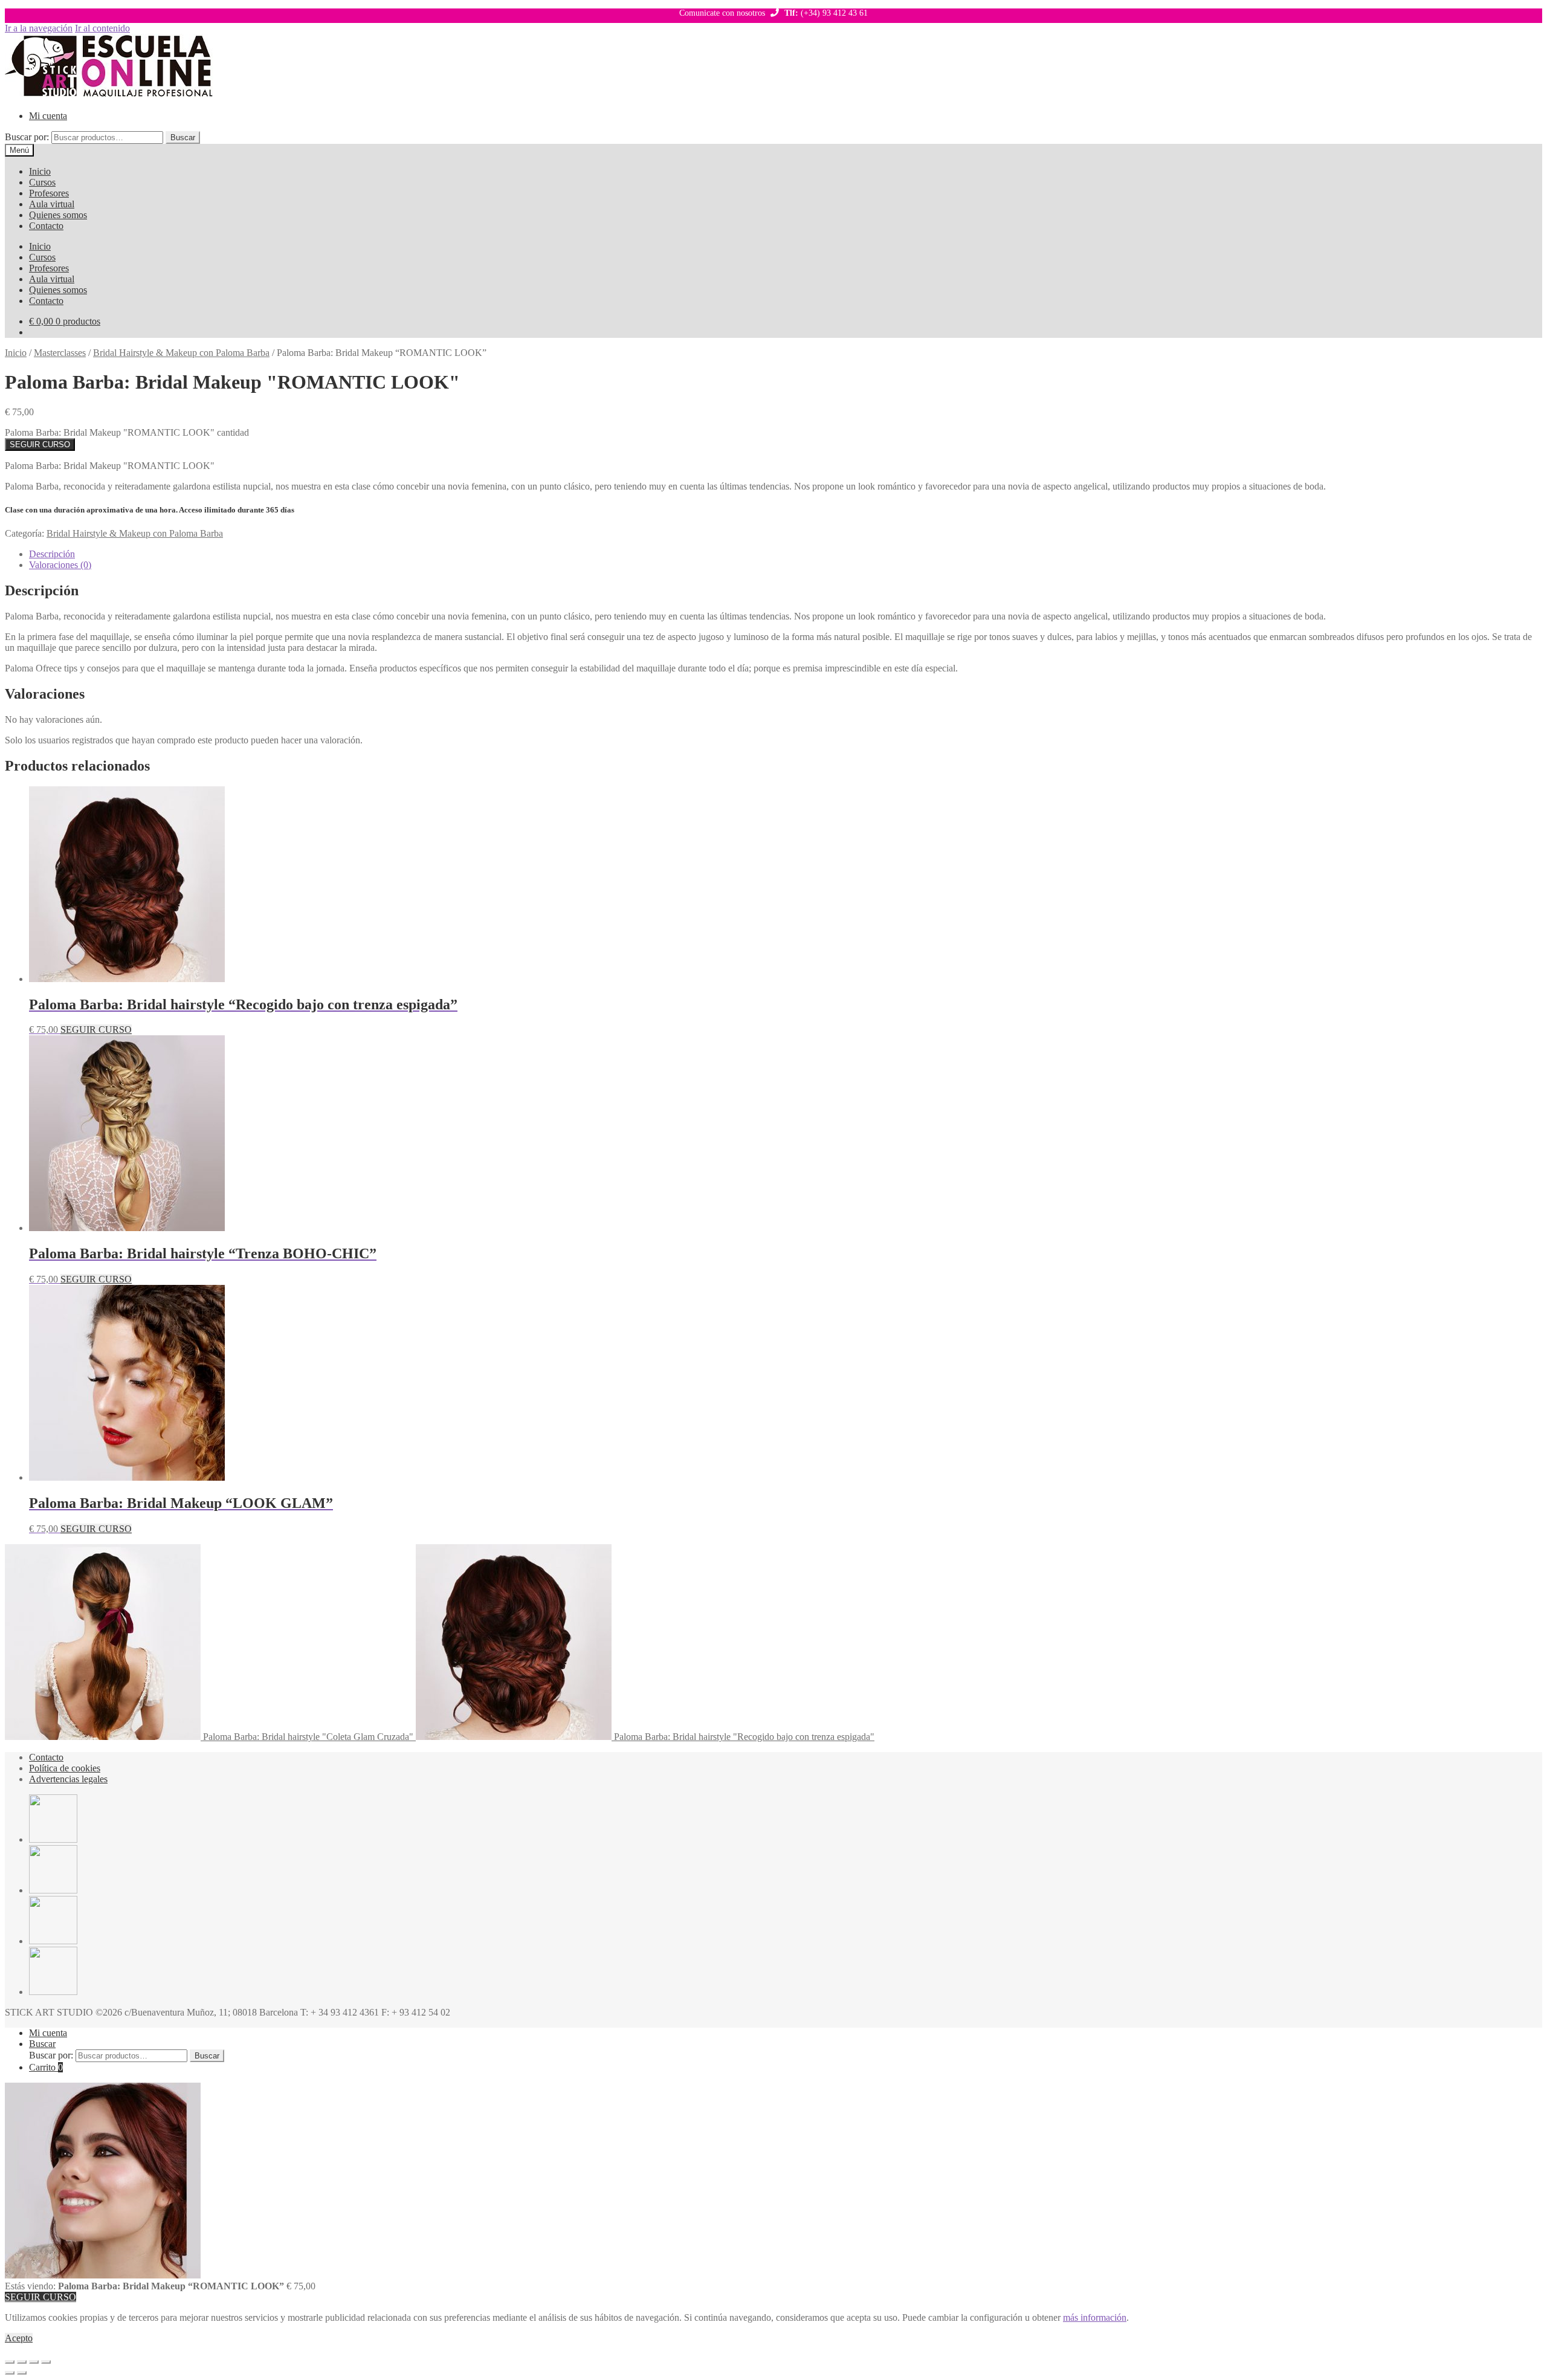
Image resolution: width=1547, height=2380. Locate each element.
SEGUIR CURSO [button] (96, 1030)
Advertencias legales (68, 1779)
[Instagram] (53, 1992)
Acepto (19, 2338)
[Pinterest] (53, 1941)
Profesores (49, 193)
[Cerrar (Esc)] (46, 2362)
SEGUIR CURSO (40, 445)
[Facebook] (53, 1839)
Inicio (40, 171)
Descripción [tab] (52, 554)
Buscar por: (27, 137)
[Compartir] (34, 2362)
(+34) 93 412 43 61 (826, 13)
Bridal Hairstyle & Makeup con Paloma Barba (181, 353)
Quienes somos (58, 215)
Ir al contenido (102, 28)
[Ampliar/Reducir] (10, 2362)
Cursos (42, 182)
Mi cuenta (48, 116)
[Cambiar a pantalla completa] (22, 2362)
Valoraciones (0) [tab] (60, 565)
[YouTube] (53, 1890)
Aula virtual (52, 204)
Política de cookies (65, 1768)
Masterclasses (60, 353)
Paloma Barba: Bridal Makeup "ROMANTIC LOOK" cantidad (127, 432)
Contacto (46, 226)
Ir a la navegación (39, 28)
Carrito (46, 2067)
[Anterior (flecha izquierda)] (10, 2373)
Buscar (183, 137)
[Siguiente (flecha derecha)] (22, 2373)
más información (1095, 2317)
